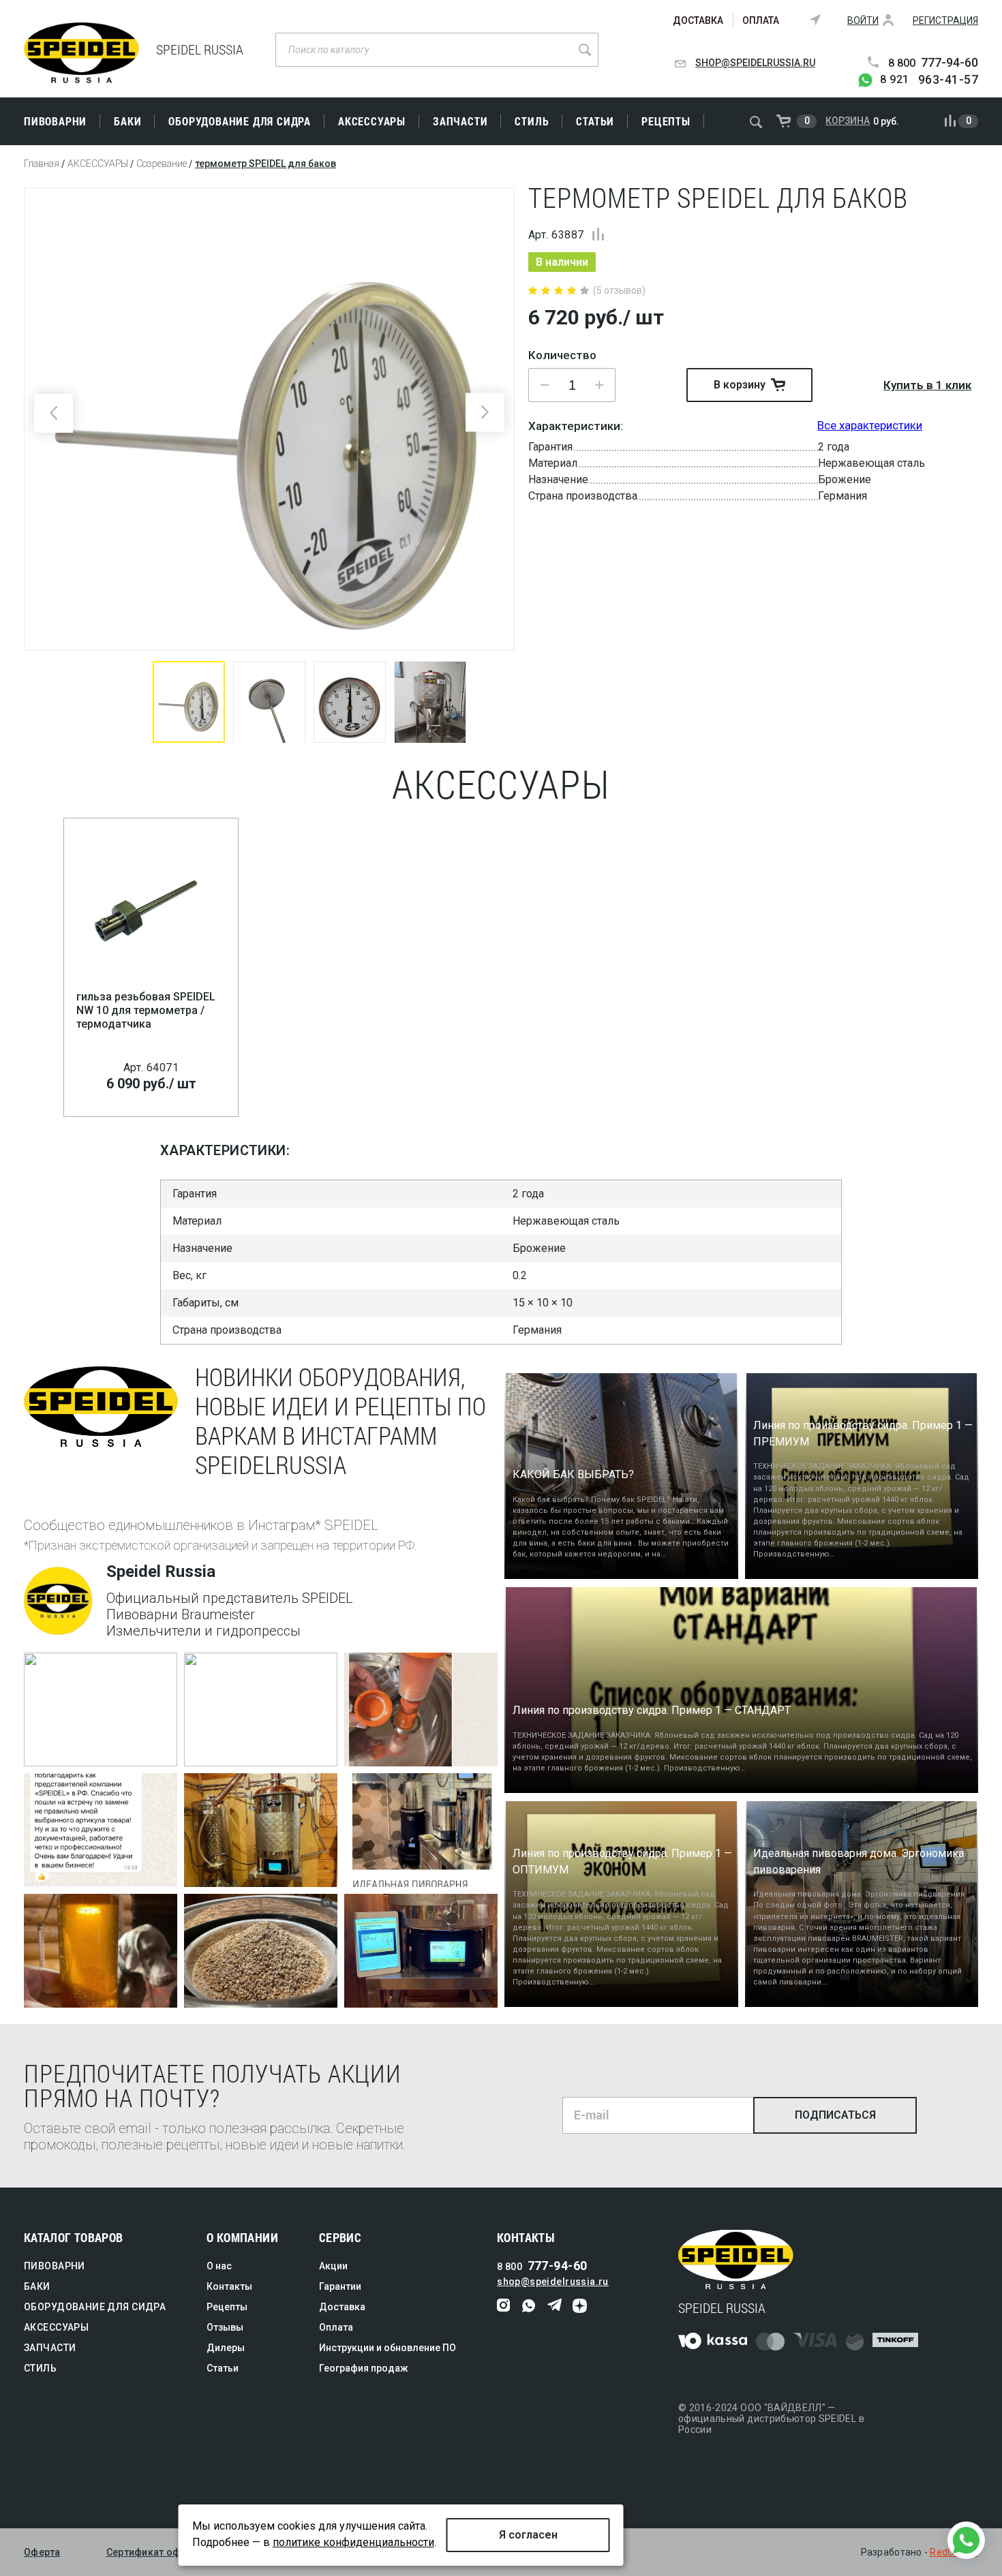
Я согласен (528, 2535)
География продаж (364, 2368)
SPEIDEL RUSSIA (81, 53)
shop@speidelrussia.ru (755, 63)
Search (585, 50)
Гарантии (340, 2286)
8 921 (929, 80)
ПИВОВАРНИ (55, 121)
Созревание (162, 164)
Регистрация (945, 20)
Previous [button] (54, 413)
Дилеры (226, 2348)
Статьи (595, 121)
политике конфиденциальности (353, 2542)
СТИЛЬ (532, 121)
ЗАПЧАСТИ (460, 121)
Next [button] (485, 412)
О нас (219, 2266)
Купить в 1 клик (927, 385)
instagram (504, 2306)
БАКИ (127, 121)
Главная (42, 164)
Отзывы (225, 2327)
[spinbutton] (572, 385)
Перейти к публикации (90, 1751)
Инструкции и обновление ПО (388, 2348)
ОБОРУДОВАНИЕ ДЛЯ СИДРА (240, 121)
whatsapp (529, 2306)
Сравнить (598, 234)
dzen (580, 2306)
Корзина (848, 121)
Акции (333, 2266)
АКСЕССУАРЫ (372, 121)
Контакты (229, 2286)
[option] (269, 419)
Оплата (761, 20)
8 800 (933, 63)
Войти (863, 20)
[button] (599, 385)
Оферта (42, 2552)
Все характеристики (870, 425)
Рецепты (666, 121)
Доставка (698, 20)
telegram (555, 2306)
